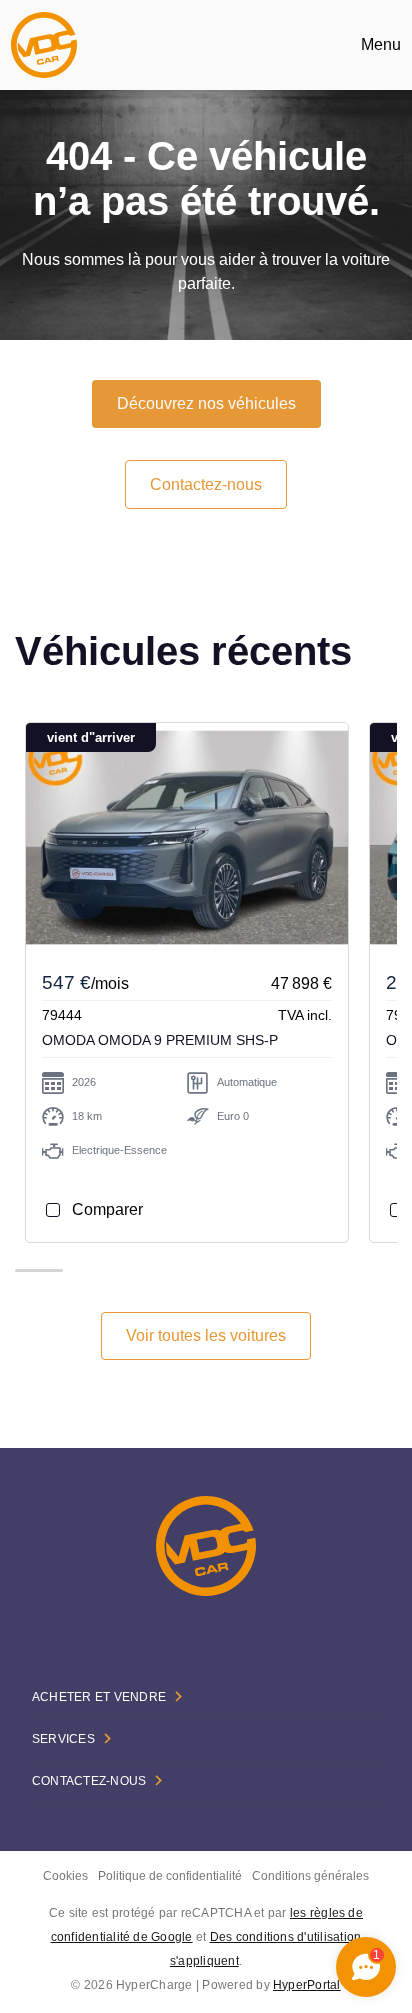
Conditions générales (310, 1876)
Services (63, 1739)
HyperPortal (307, 1985)
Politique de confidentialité (170, 1876)
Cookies (65, 1876)
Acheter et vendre (99, 1697)
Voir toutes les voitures (206, 1335)
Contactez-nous (206, 484)
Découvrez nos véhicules (206, 403)
